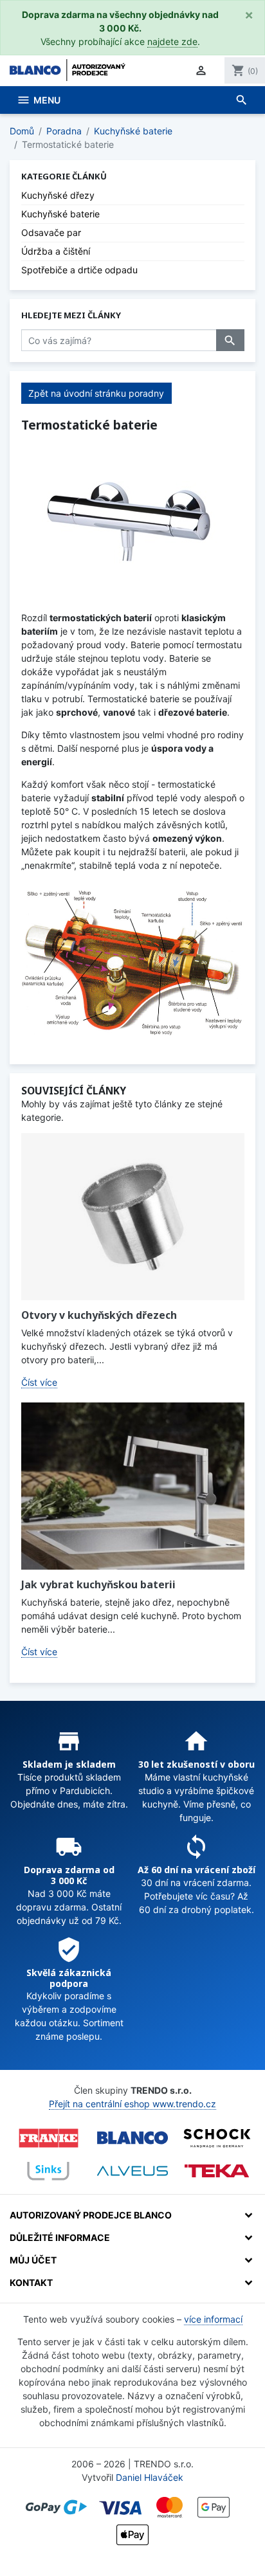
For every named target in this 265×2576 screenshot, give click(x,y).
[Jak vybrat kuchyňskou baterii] (133, 1486)
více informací (213, 2319)
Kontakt (31, 2282)
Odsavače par (51, 232)
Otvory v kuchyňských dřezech (99, 1315)
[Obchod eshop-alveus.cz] (132, 2171)
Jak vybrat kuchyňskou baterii (98, 1584)
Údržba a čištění (56, 251)
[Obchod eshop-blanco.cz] (132, 2138)
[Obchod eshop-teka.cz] (217, 2171)
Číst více (39, 1382)
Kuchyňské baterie (60, 214)
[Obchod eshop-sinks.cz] (48, 2171)
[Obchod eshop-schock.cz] (217, 2138)
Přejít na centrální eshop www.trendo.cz (132, 2104)
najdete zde (172, 41)
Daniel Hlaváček (150, 2477)
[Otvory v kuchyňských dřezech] (133, 1217)
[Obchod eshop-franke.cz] (48, 2138)
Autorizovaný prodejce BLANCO (91, 2215)
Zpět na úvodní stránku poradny (96, 393)
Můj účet (33, 2260)
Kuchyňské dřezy (58, 195)
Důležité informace (60, 2237)
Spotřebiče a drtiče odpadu (79, 270)
